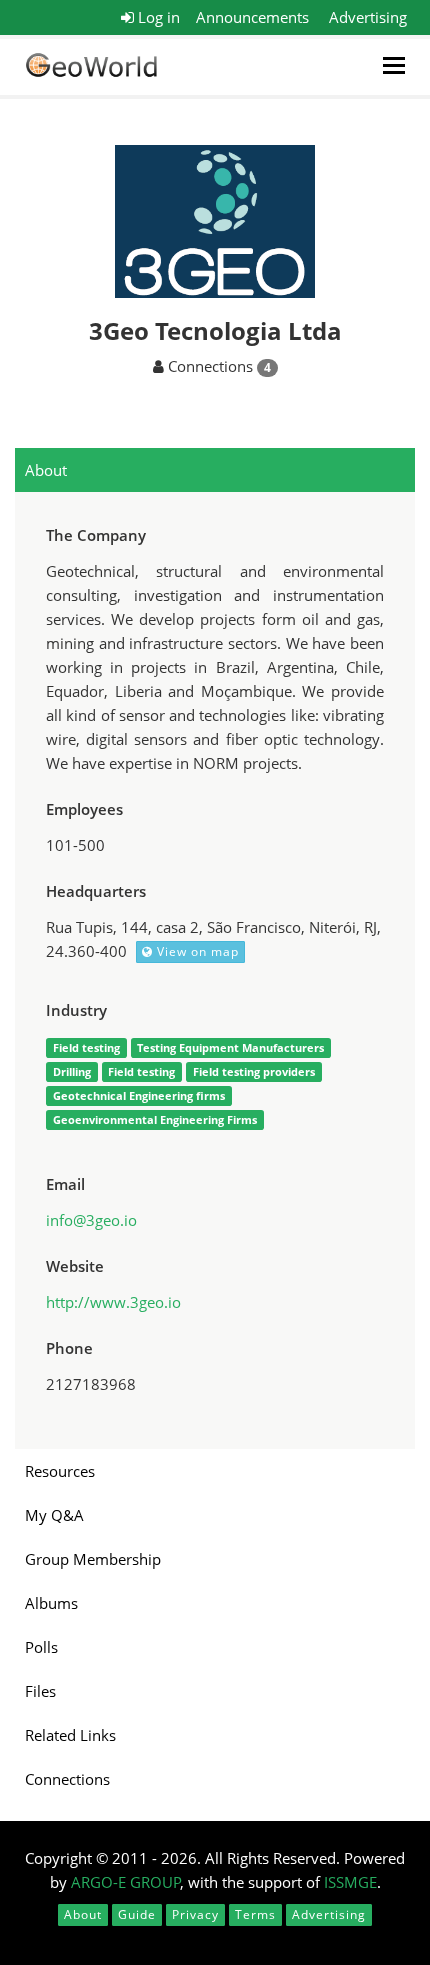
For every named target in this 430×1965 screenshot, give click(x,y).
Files (40, 1691)
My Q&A (54, 1515)
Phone (69, 1348)
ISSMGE (350, 1882)
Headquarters (96, 891)
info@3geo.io (91, 1220)
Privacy (195, 1914)
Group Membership (93, 1559)
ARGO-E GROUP (126, 1882)
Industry (76, 1010)
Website (75, 1266)
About (46, 470)
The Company (96, 535)
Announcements (252, 17)
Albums (51, 1603)
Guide (137, 1914)
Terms (255, 1914)
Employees (84, 809)
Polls (41, 1647)
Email (65, 1184)
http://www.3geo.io (113, 1302)
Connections (67, 1779)
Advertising (368, 17)
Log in (157, 17)
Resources (60, 1471)
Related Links (70, 1735)
